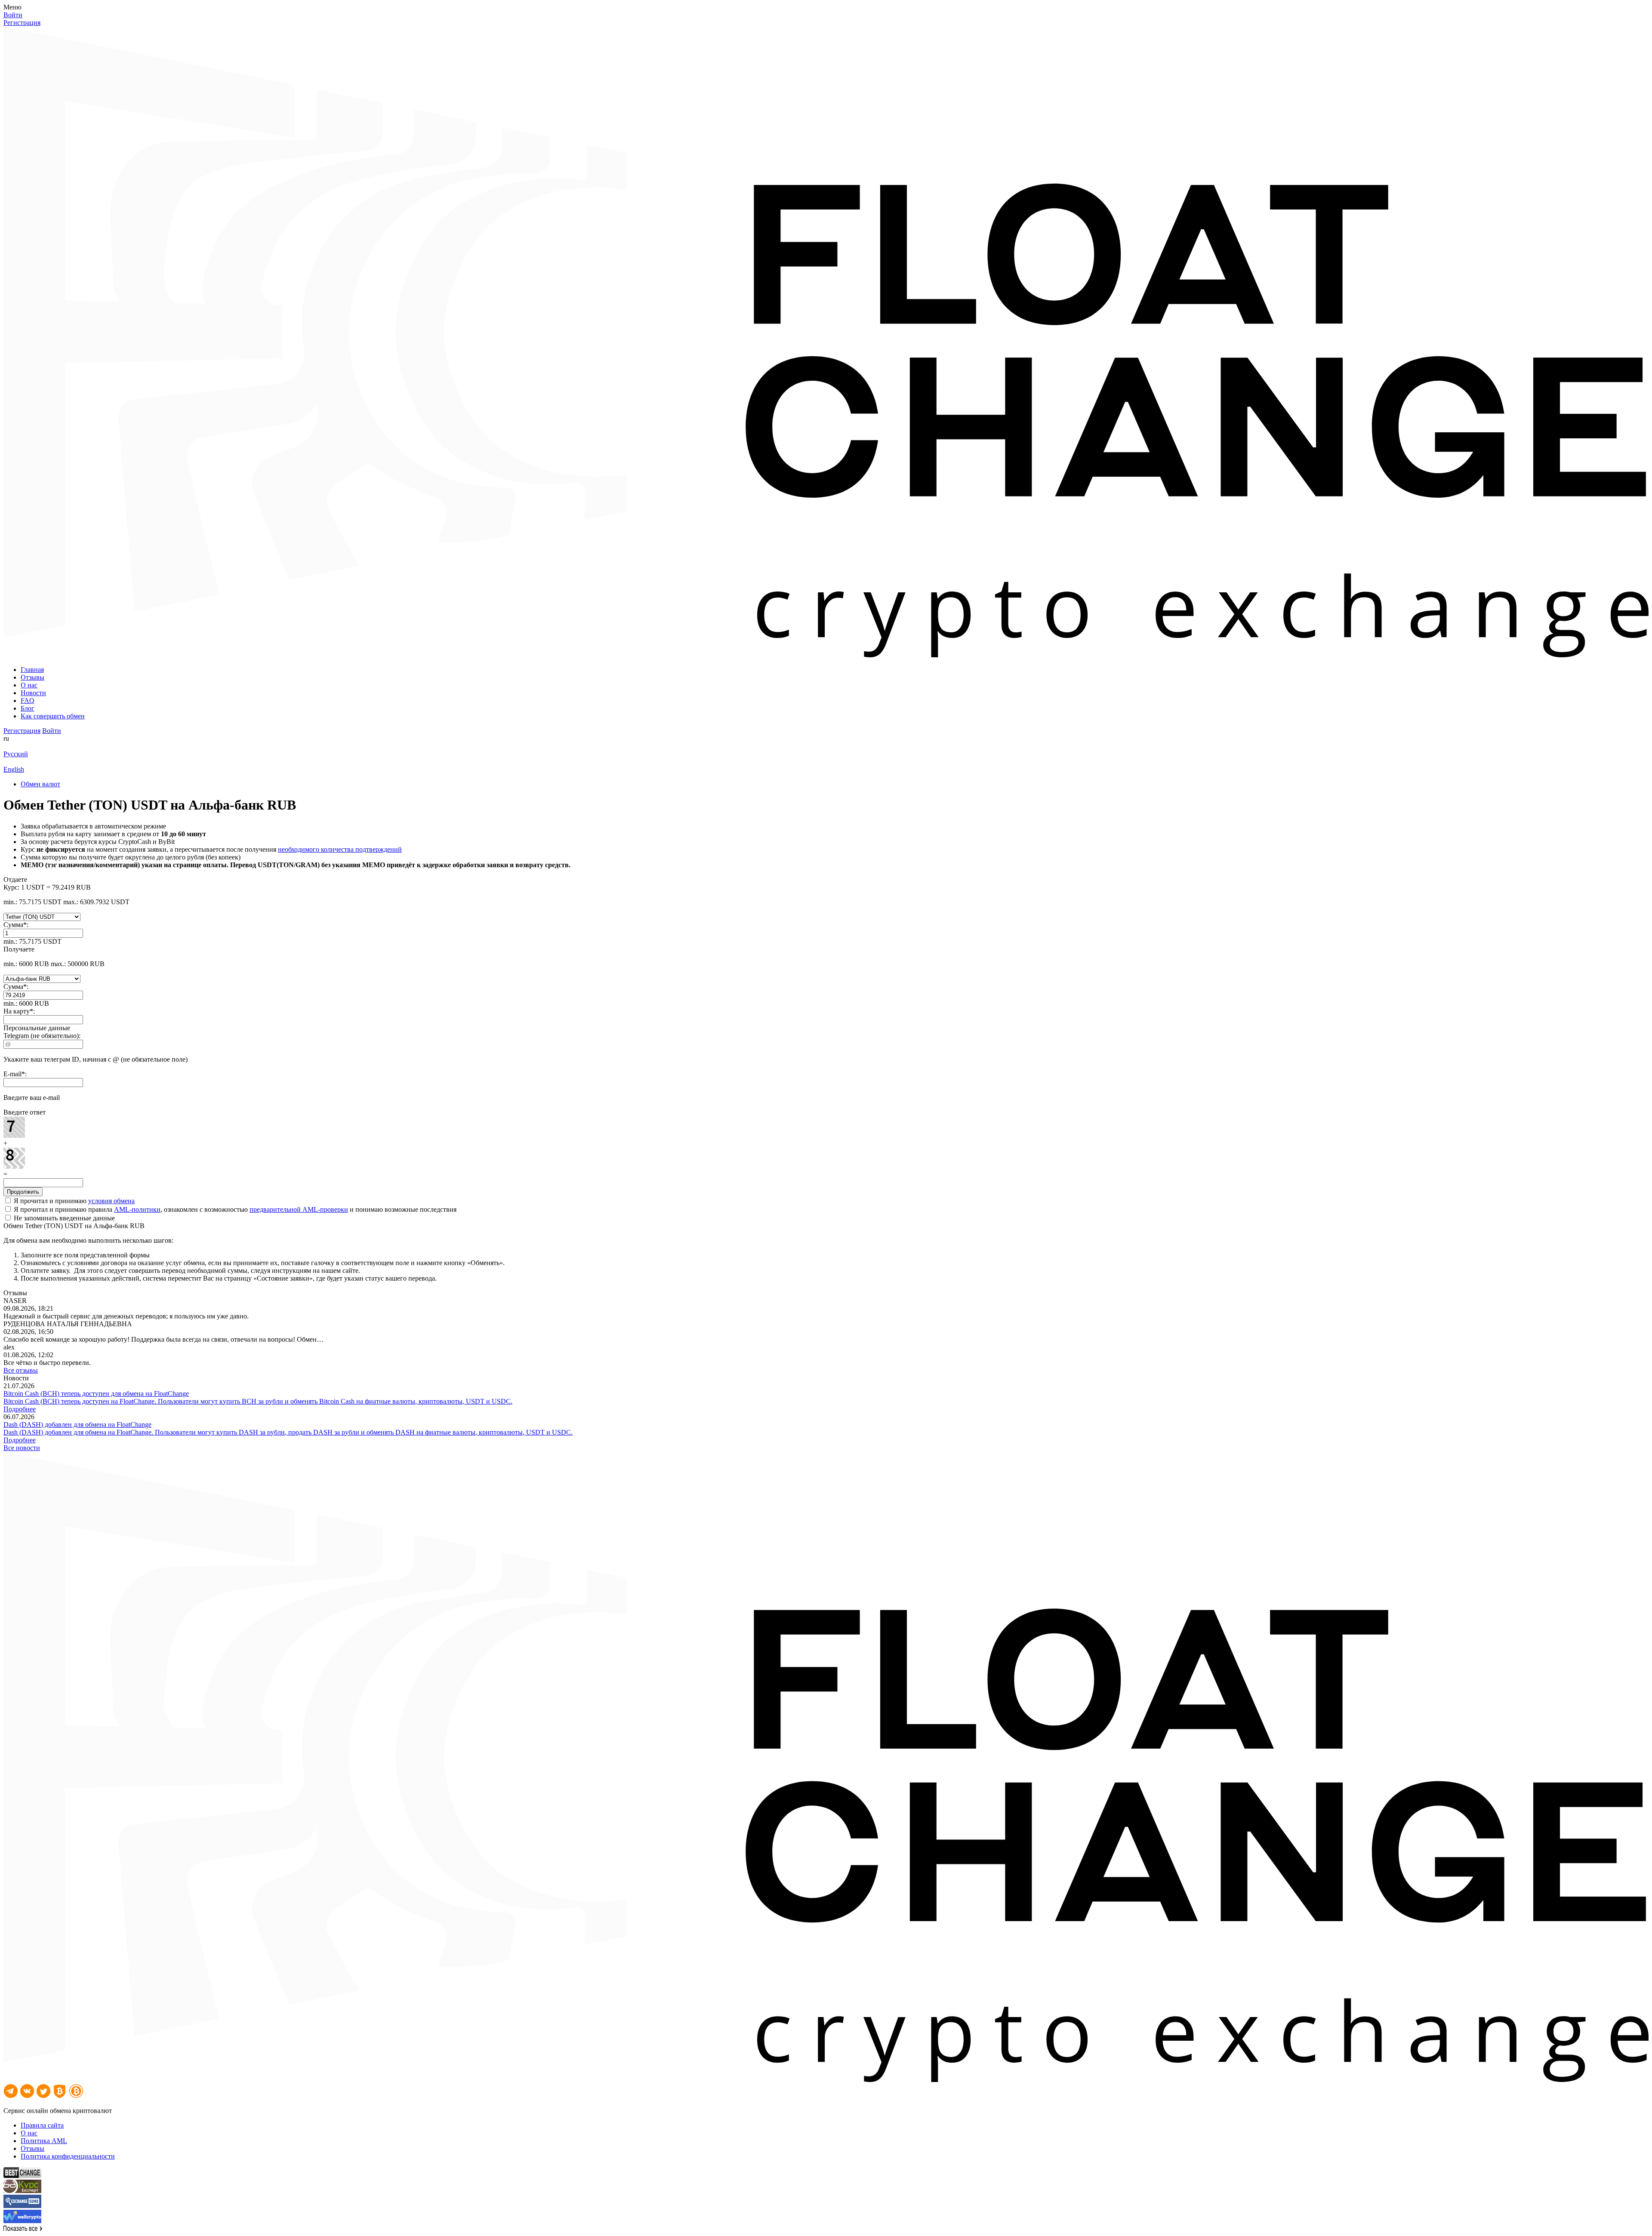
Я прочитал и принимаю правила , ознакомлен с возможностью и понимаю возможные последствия (234, 1209)
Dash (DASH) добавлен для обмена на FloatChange (77, 1424)
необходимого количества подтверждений (340, 849)
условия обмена (111, 1201)
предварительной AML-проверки (299, 1209)
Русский (16, 754)
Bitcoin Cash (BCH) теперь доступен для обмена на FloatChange (96, 1394)
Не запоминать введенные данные (63, 1218)
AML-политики (137, 1209)
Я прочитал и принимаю (73, 1201)
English (14, 769)
